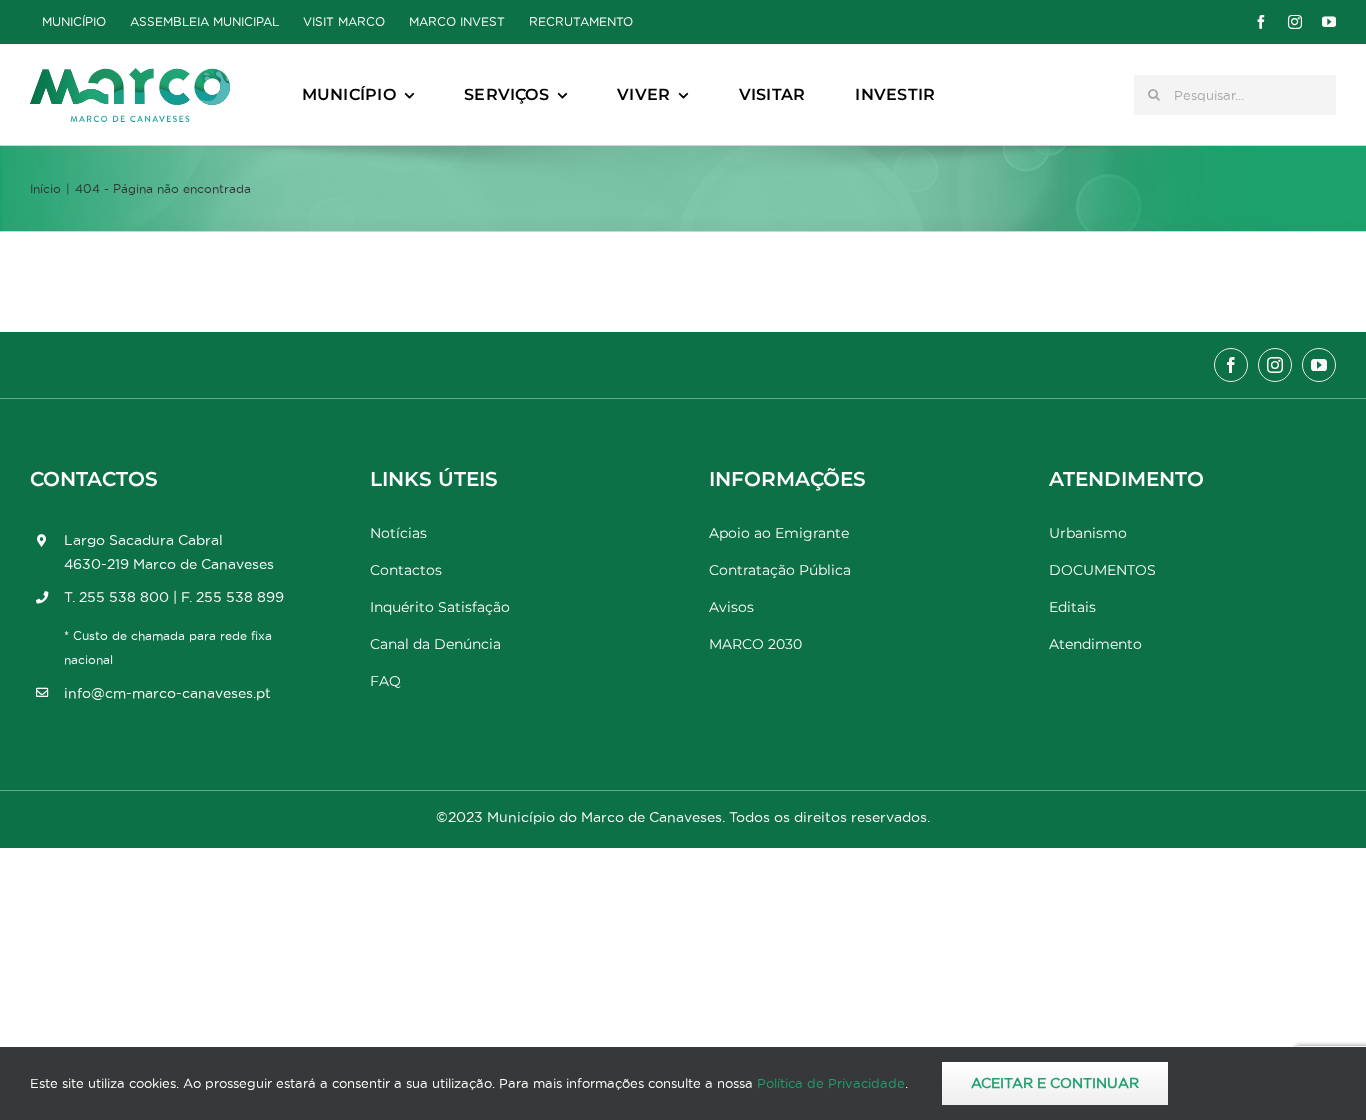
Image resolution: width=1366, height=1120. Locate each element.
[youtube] (1329, 22)
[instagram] (1295, 22)
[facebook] (1261, 22)
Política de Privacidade (831, 1083)
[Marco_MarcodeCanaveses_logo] (130, 76)
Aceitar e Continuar (1055, 1083)
